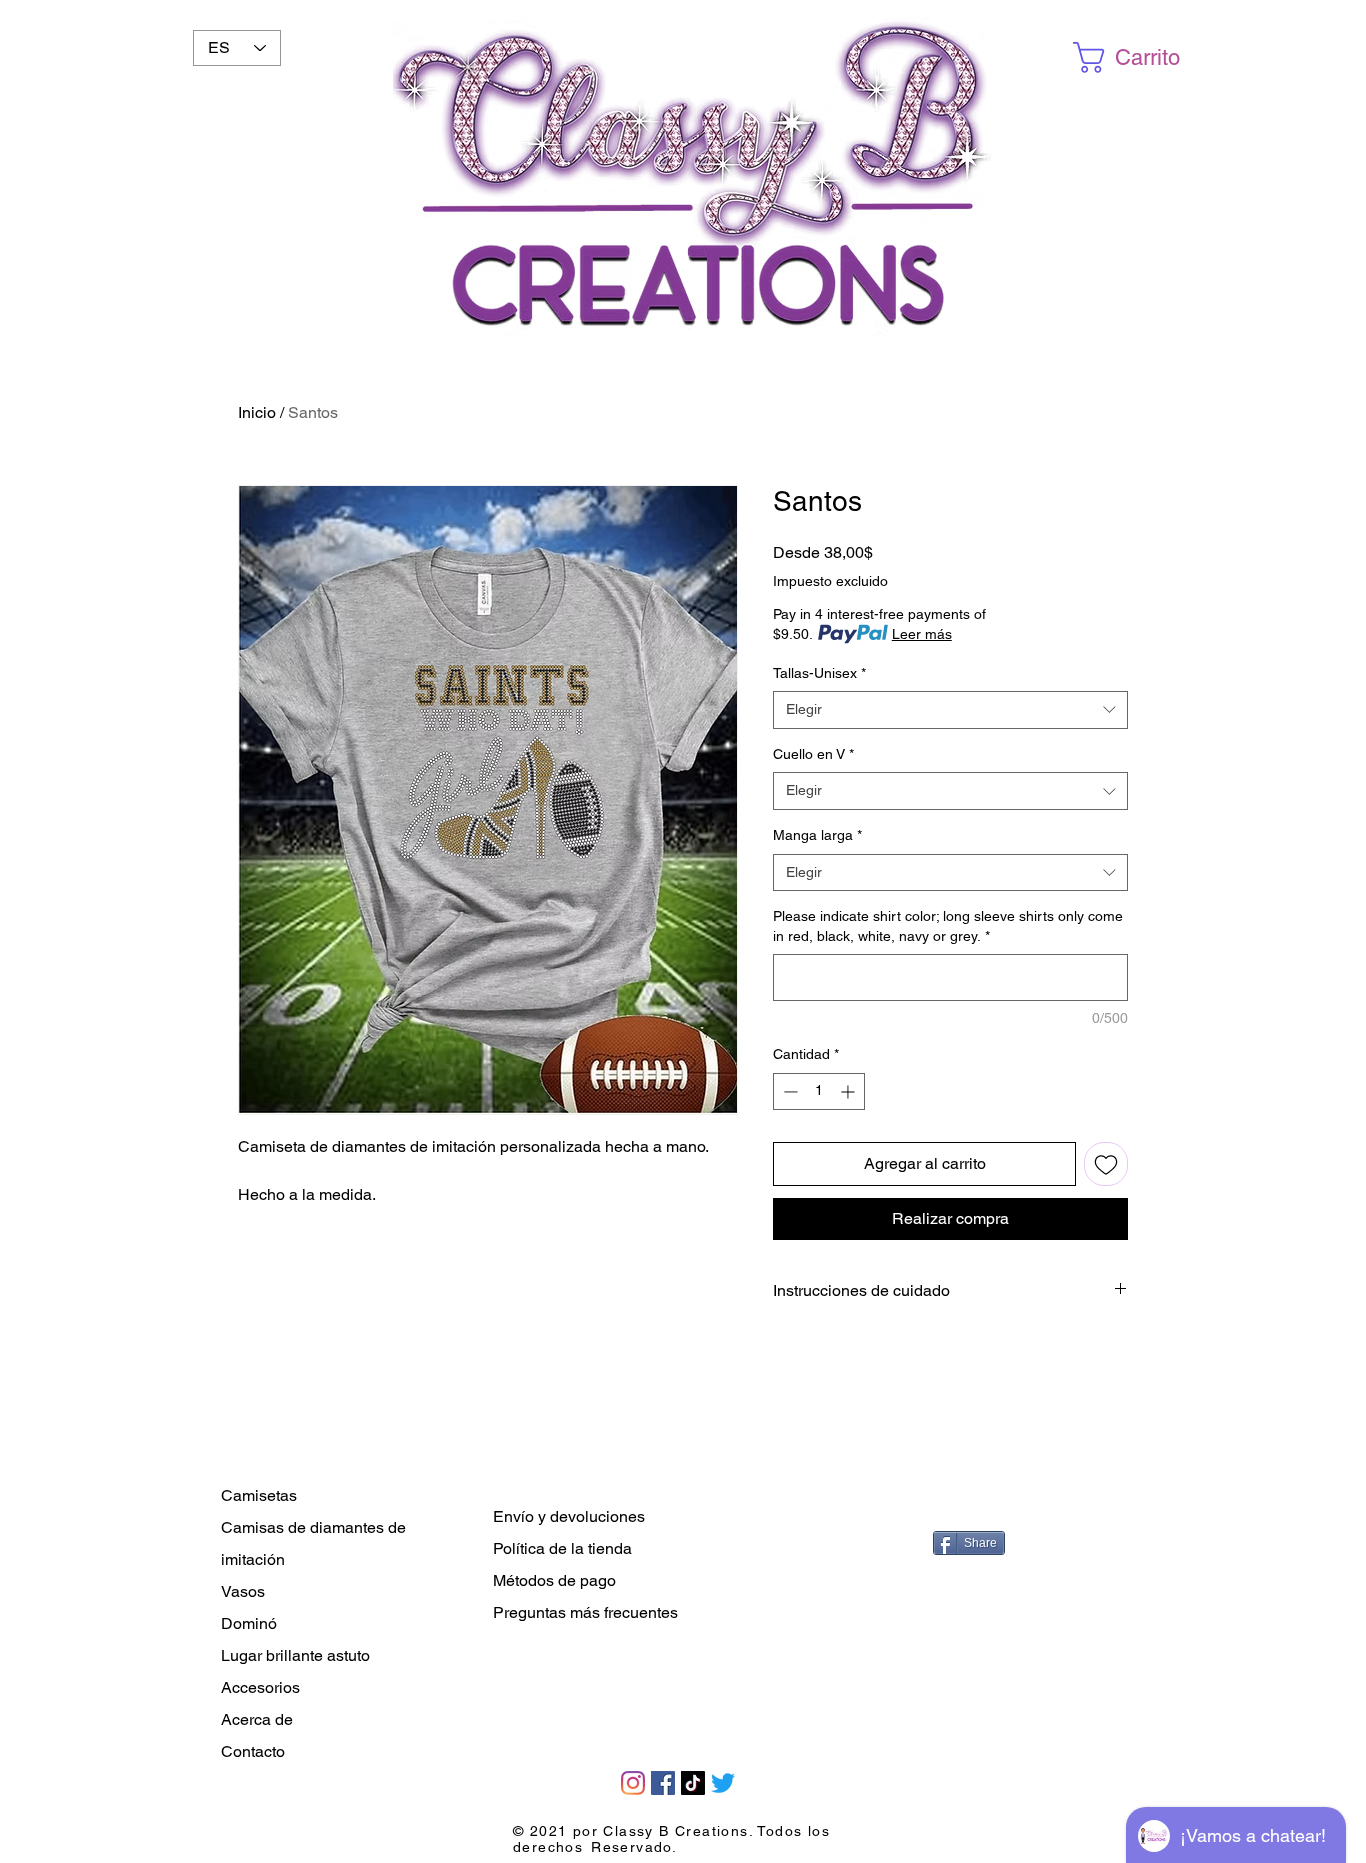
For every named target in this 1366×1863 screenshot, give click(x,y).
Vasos (243, 1591)
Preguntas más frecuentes (585, 1612)
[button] (1131, 57)
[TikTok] (693, 1783)
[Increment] (849, 1091)
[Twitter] (723, 1783)
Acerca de (257, 1719)
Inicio (257, 412)
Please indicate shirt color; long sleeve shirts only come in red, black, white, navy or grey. (948, 926)
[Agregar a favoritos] (1106, 1164)
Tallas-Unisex (819, 673)
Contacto (253, 1751)
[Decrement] (788, 1091)
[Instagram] (633, 1783)
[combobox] (950, 710)
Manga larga (817, 835)
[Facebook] (663, 1783)
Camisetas (259, 1495)
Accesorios (260, 1687)
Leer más (922, 634)
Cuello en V (813, 754)
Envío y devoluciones (569, 1516)
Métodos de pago (554, 1580)
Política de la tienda (562, 1548)
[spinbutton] (819, 1091)
